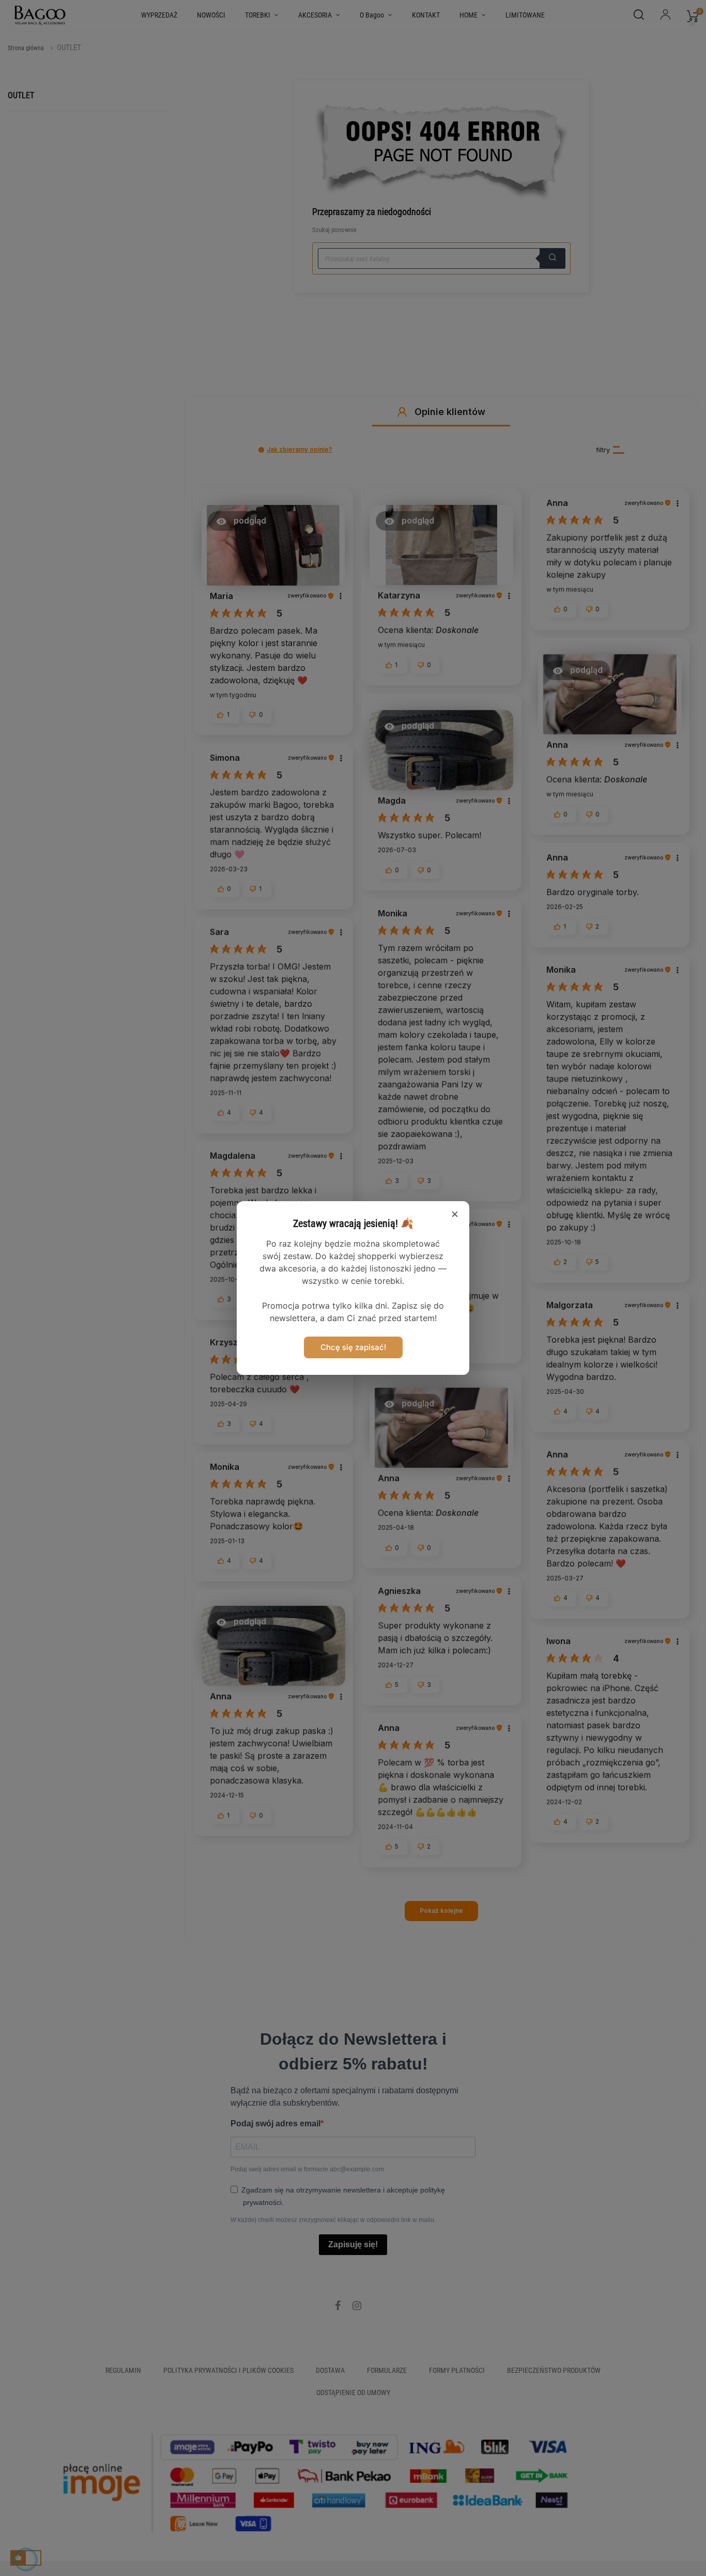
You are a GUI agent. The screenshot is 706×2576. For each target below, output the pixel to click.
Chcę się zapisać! (353, 1347)
